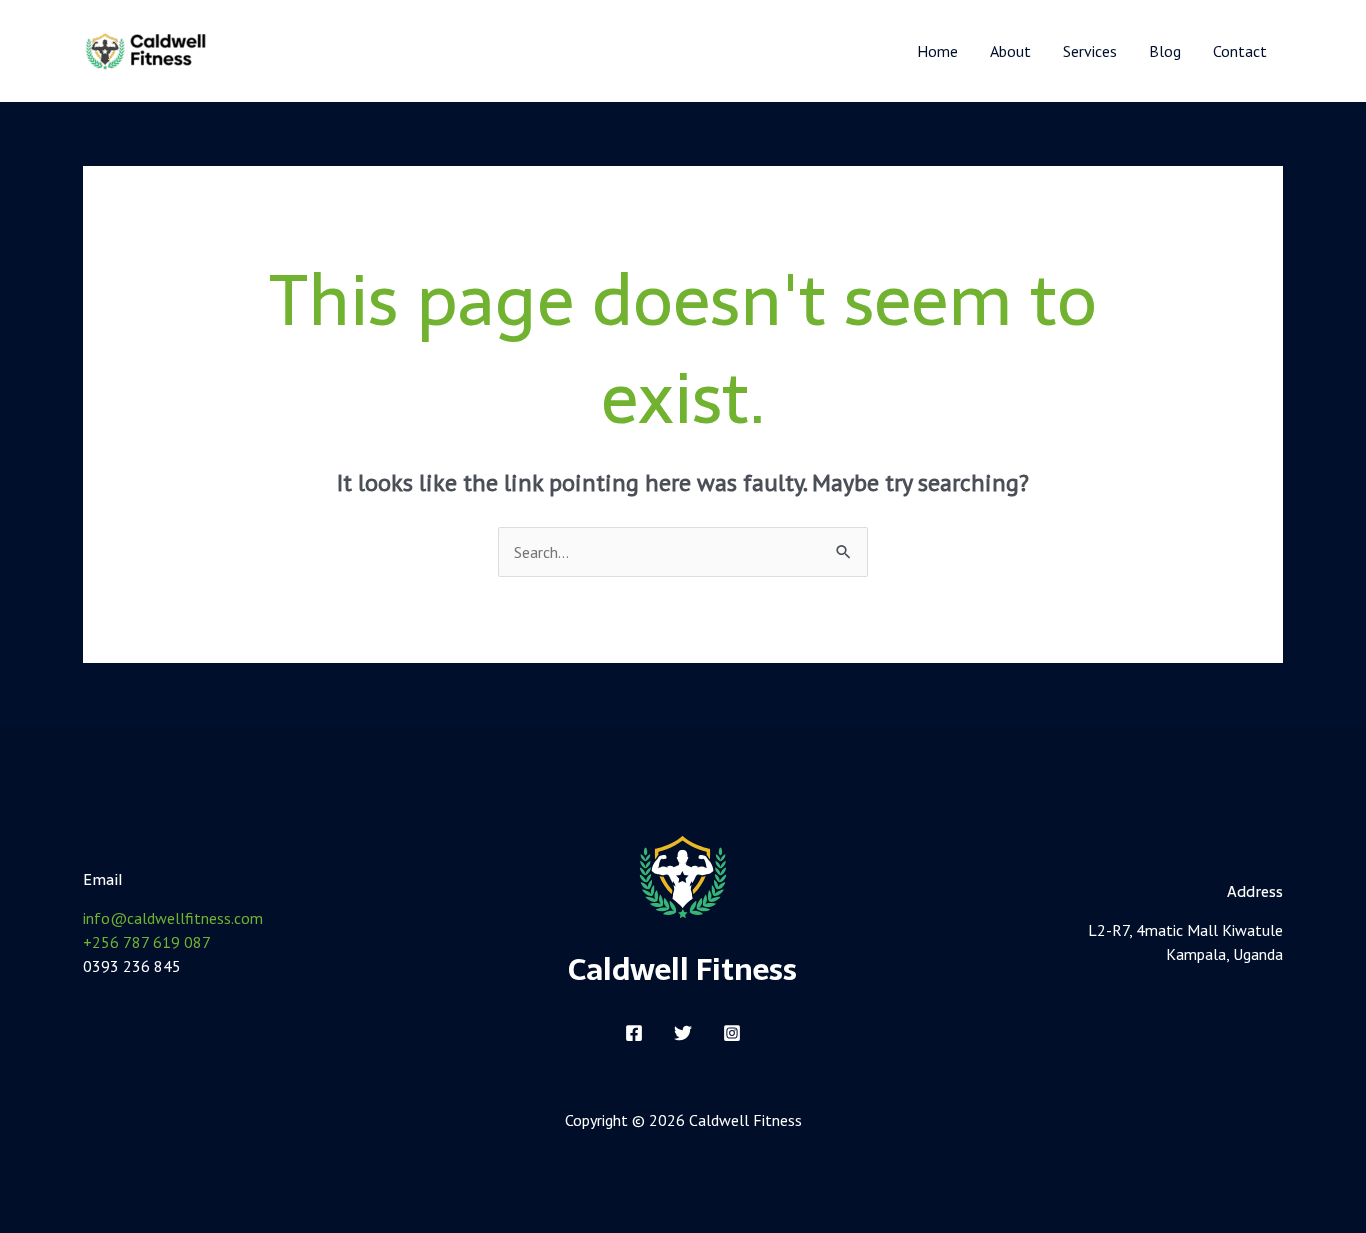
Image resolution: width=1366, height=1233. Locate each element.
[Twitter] (683, 1033)
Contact (1240, 51)
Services (1090, 51)
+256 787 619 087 (147, 942)
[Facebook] (634, 1033)
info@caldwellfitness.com (173, 918)
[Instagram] (732, 1033)
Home (937, 51)
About (1010, 51)
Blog (1165, 51)
